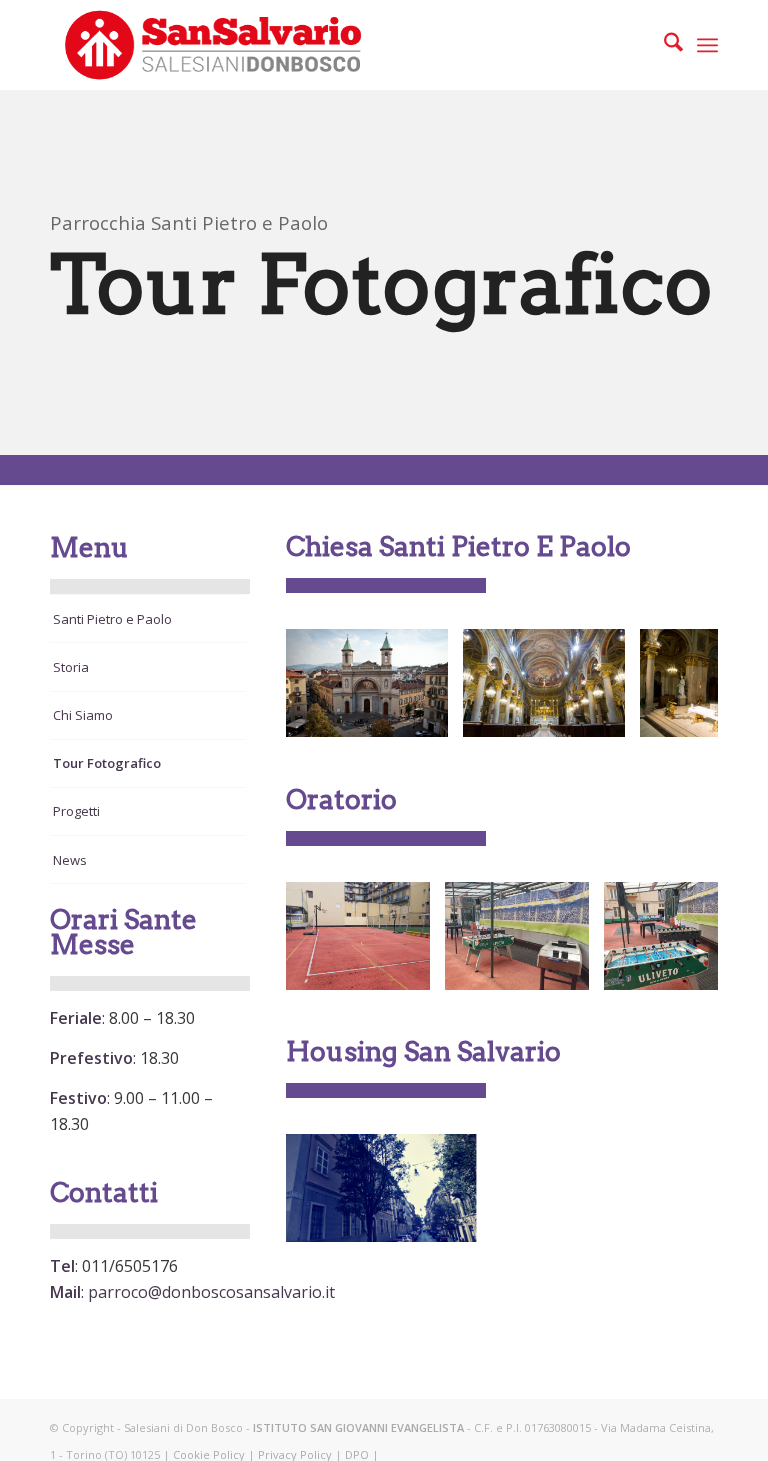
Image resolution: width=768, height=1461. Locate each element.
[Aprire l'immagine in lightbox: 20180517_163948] (567, 968)
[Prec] (331, 683)
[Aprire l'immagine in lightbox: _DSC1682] (603, 715)
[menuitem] (663, 45)
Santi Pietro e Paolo (112, 619)
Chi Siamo (83, 715)
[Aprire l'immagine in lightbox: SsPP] (426, 715)
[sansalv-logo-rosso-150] (211, 45)
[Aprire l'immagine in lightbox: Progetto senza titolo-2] (456, 1220)
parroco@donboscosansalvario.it (211, 1292)
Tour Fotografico (107, 763)
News (70, 860)
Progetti (76, 811)
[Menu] (707, 45)
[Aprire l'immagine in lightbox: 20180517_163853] (408, 968)
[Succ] (673, 683)
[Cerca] (663, 45)
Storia (71, 667)
